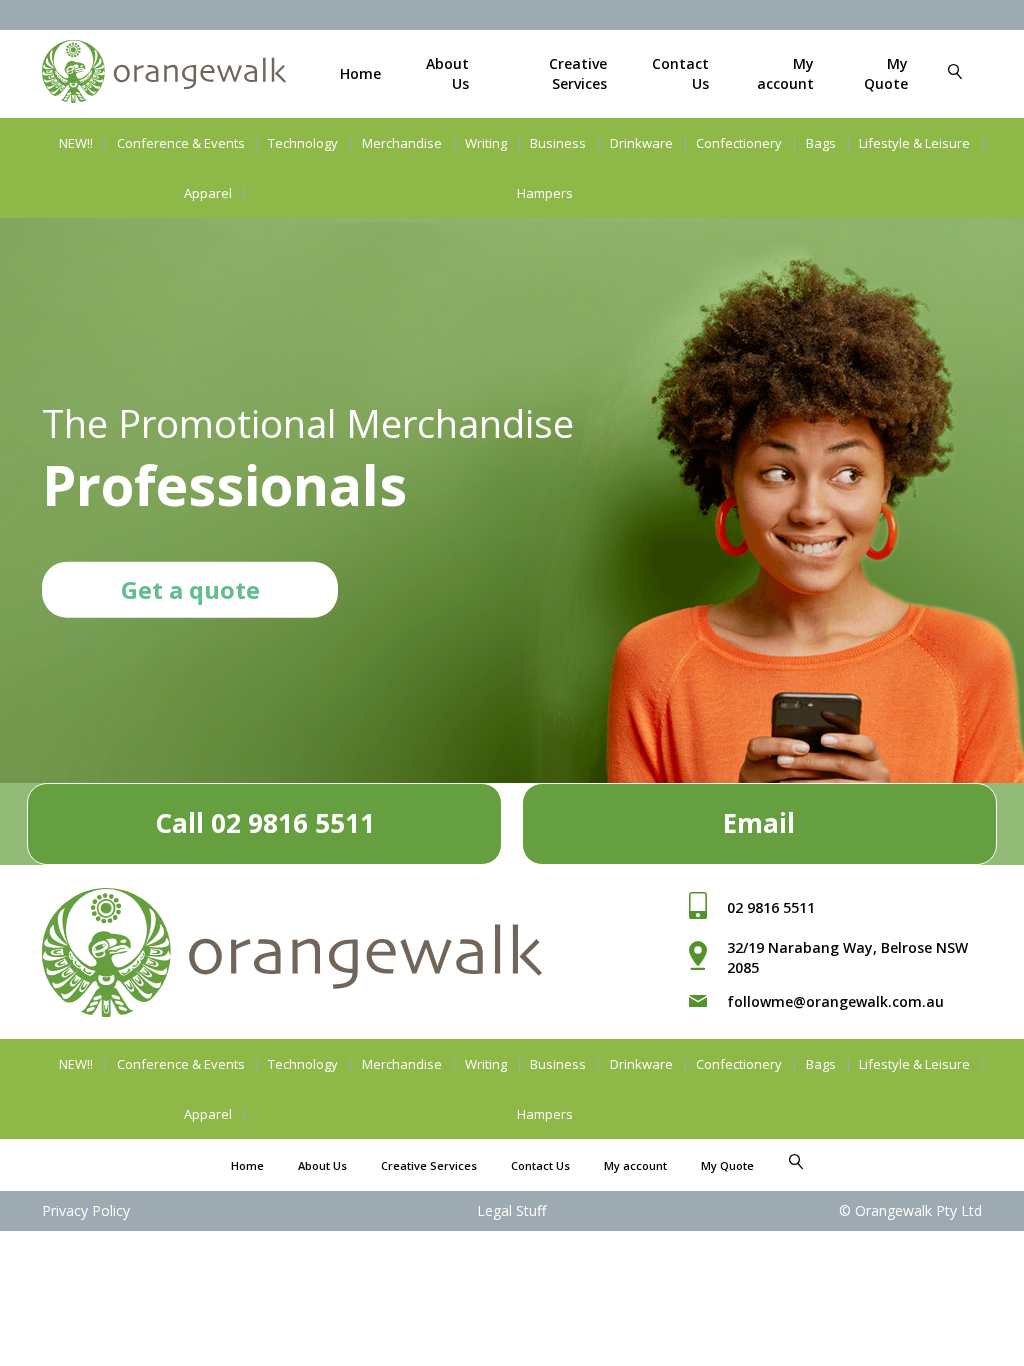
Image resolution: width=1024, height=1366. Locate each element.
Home (360, 73)
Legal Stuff (511, 1210)
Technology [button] (303, 143)
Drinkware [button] (641, 143)
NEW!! (76, 143)
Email (759, 823)
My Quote (886, 73)
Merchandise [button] (402, 143)
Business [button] (558, 143)
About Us (322, 1165)
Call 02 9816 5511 (265, 823)
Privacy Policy (86, 1210)
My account (785, 73)
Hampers (545, 193)
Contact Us (540, 1165)
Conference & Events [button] (181, 143)
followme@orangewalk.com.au (835, 1001)
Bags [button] (821, 143)
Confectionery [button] (739, 143)
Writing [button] (486, 143)
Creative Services (578, 73)
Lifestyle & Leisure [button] (914, 143)
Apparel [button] (208, 193)
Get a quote (190, 588)
